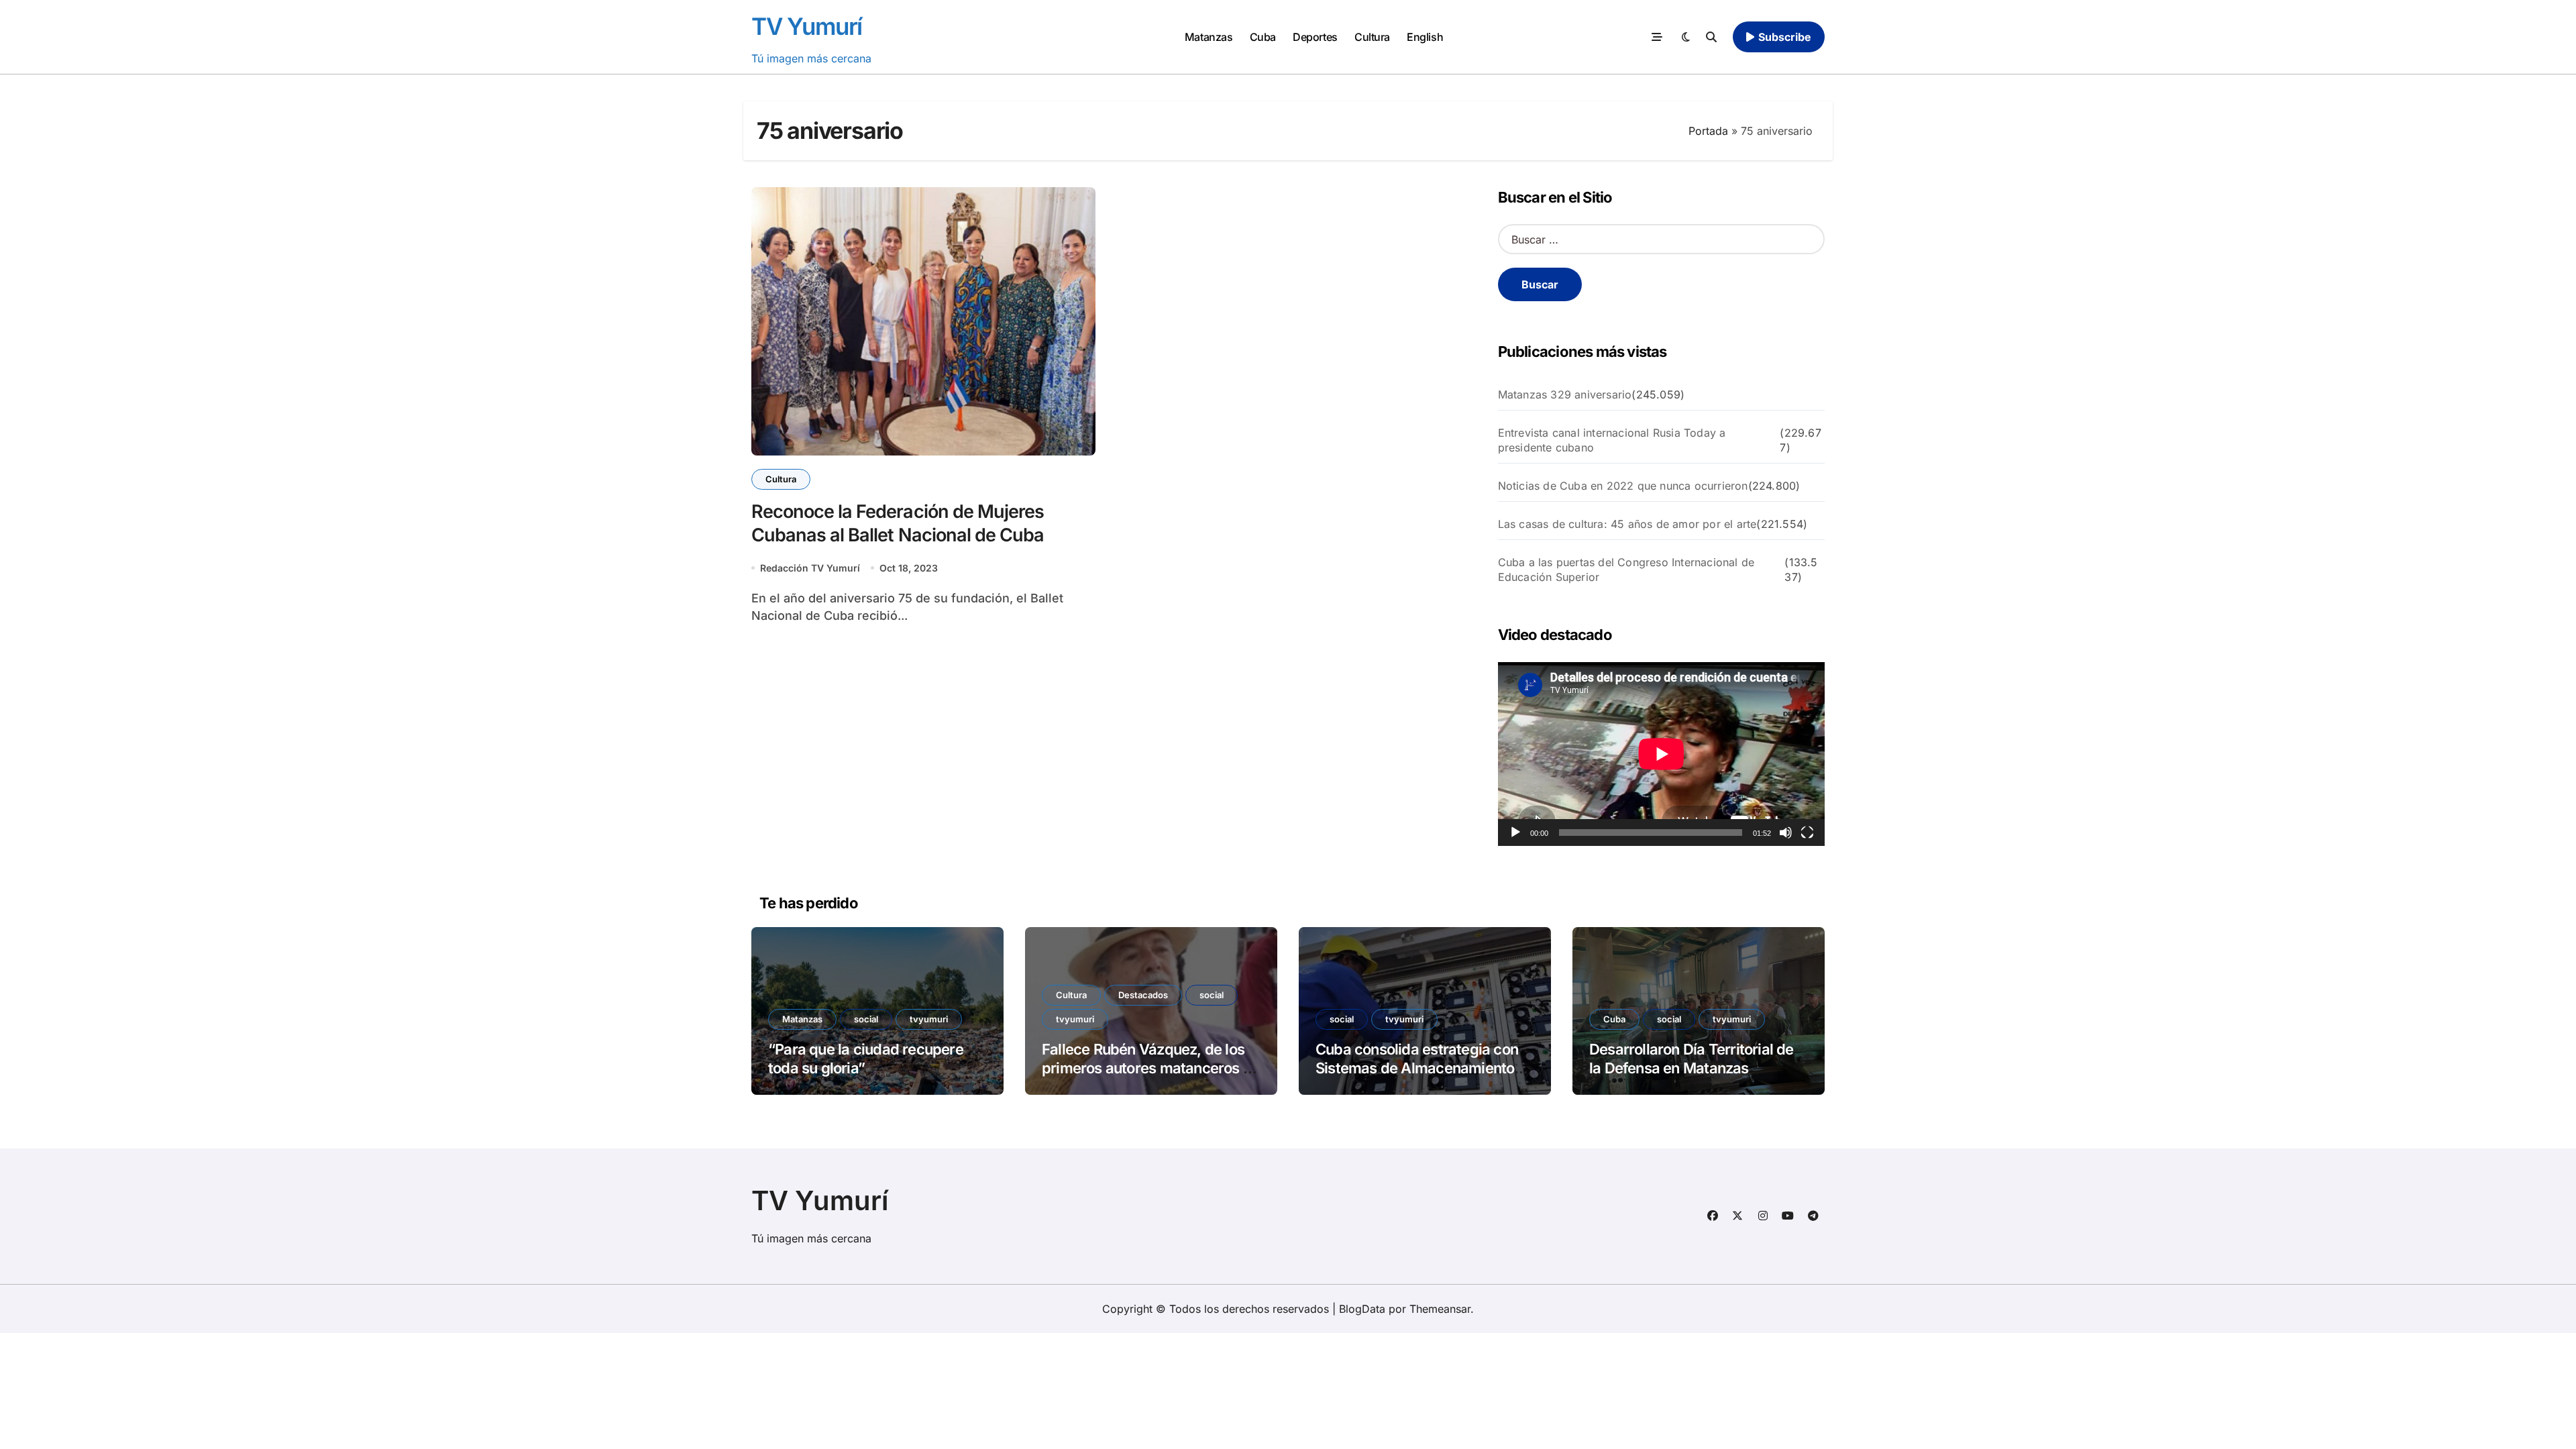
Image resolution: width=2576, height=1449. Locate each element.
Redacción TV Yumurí (810, 568)
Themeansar (1440, 1309)
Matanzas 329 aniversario (1565, 394)
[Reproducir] (1515, 833)
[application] (1661, 754)
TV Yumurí (807, 26)
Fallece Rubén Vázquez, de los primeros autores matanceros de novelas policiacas (1151, 1068)
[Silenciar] (1786, 833)
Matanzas (1209, 37)
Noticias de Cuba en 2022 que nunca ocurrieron (1623, 486)
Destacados (1143, 995)
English (1425, 37)
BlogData (1362, 1309)
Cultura (1372, 37)
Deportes (1315, 37)
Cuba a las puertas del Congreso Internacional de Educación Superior (1626, 570)
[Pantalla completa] (1807, 833)
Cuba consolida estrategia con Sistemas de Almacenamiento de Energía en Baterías (1417, 1068)
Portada (1708, 131)
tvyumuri (929, 1019)
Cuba (1263, 37)
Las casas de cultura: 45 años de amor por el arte (1627, 524)
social (866, 1019)
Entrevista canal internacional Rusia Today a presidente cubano (1612, 440)
